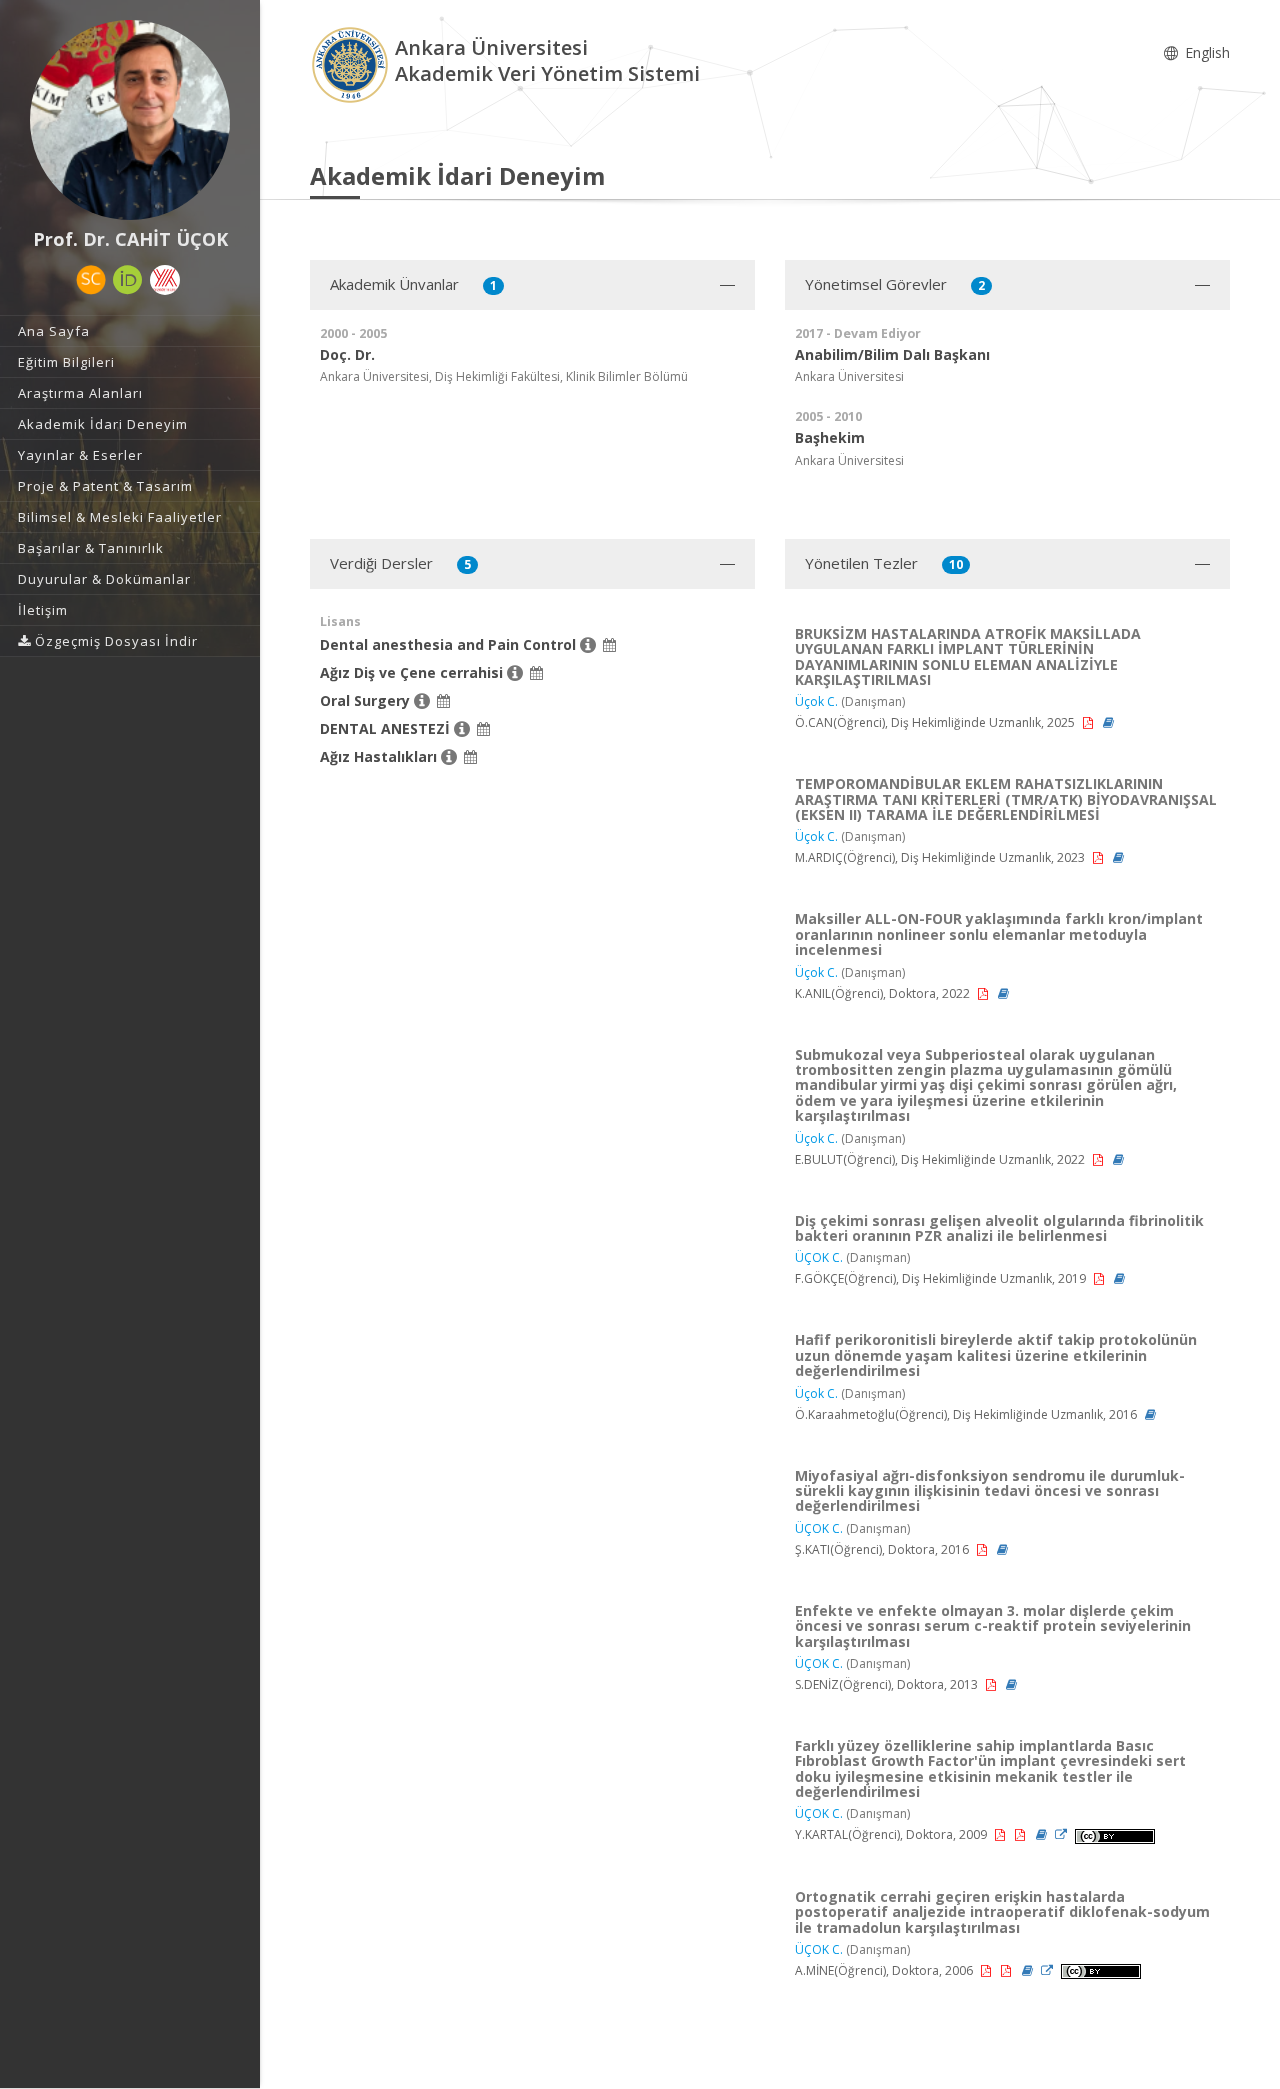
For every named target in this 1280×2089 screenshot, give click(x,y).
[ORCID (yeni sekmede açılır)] (128, 280)
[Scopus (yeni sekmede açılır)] (91, 280)
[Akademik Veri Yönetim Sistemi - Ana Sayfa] (352, 63)
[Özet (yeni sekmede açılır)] (1108, 722)
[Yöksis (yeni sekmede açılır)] (165, 280)
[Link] (1062, 1834)
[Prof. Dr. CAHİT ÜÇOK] (130, 120)
